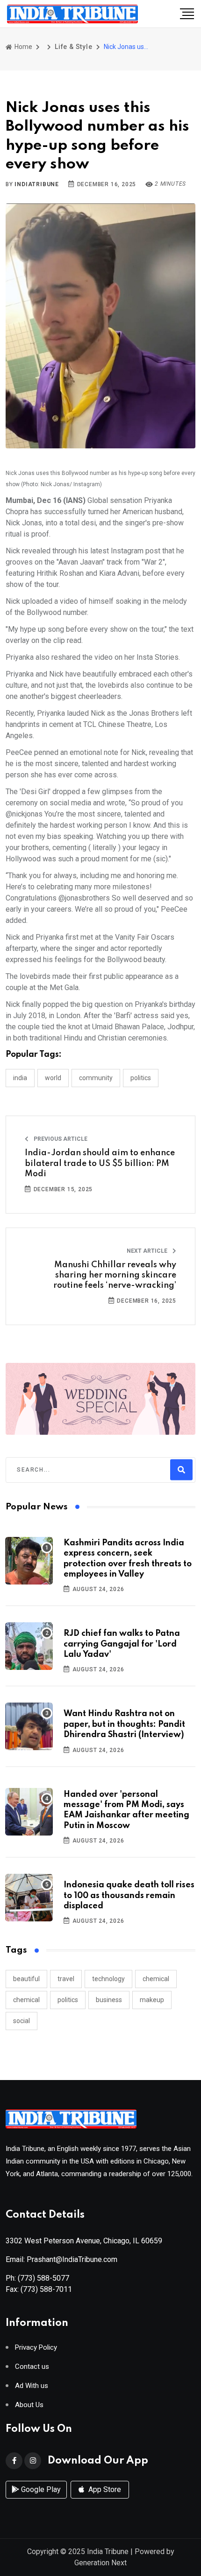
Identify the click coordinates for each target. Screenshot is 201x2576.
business (109, 2000)
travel (66, 1979)
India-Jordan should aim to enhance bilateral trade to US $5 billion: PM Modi (100, 1163)
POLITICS (141, 1078)
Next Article (148, 1251)
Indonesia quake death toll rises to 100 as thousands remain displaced (129, 1895)
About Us (29, 2405)
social (22, 2021)
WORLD (53, 1078)
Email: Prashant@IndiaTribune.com (61, 2259)
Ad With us (32, 2386)
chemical (156, 1979)
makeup (152, 2000)
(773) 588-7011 (46, 2289)
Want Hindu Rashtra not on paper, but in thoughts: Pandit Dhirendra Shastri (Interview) (124, 1724)
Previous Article (60, 1139)
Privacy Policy (36, 2348)
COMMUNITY (96, 1078)
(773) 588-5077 (43, 2278)
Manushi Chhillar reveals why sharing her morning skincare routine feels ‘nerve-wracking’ (115, 1275)
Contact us (32, 2367)
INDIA (20, 1078)
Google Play (40, 2489)
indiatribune (37, 184)
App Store (104, 2489)
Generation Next (100, 2563)
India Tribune (108, 2552)
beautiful (26, 1979)
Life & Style (74, 47)
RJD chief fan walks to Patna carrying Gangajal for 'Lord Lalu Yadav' (122, 1644)
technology (108, 1979)
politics (68, 2000)
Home (23, 47)
